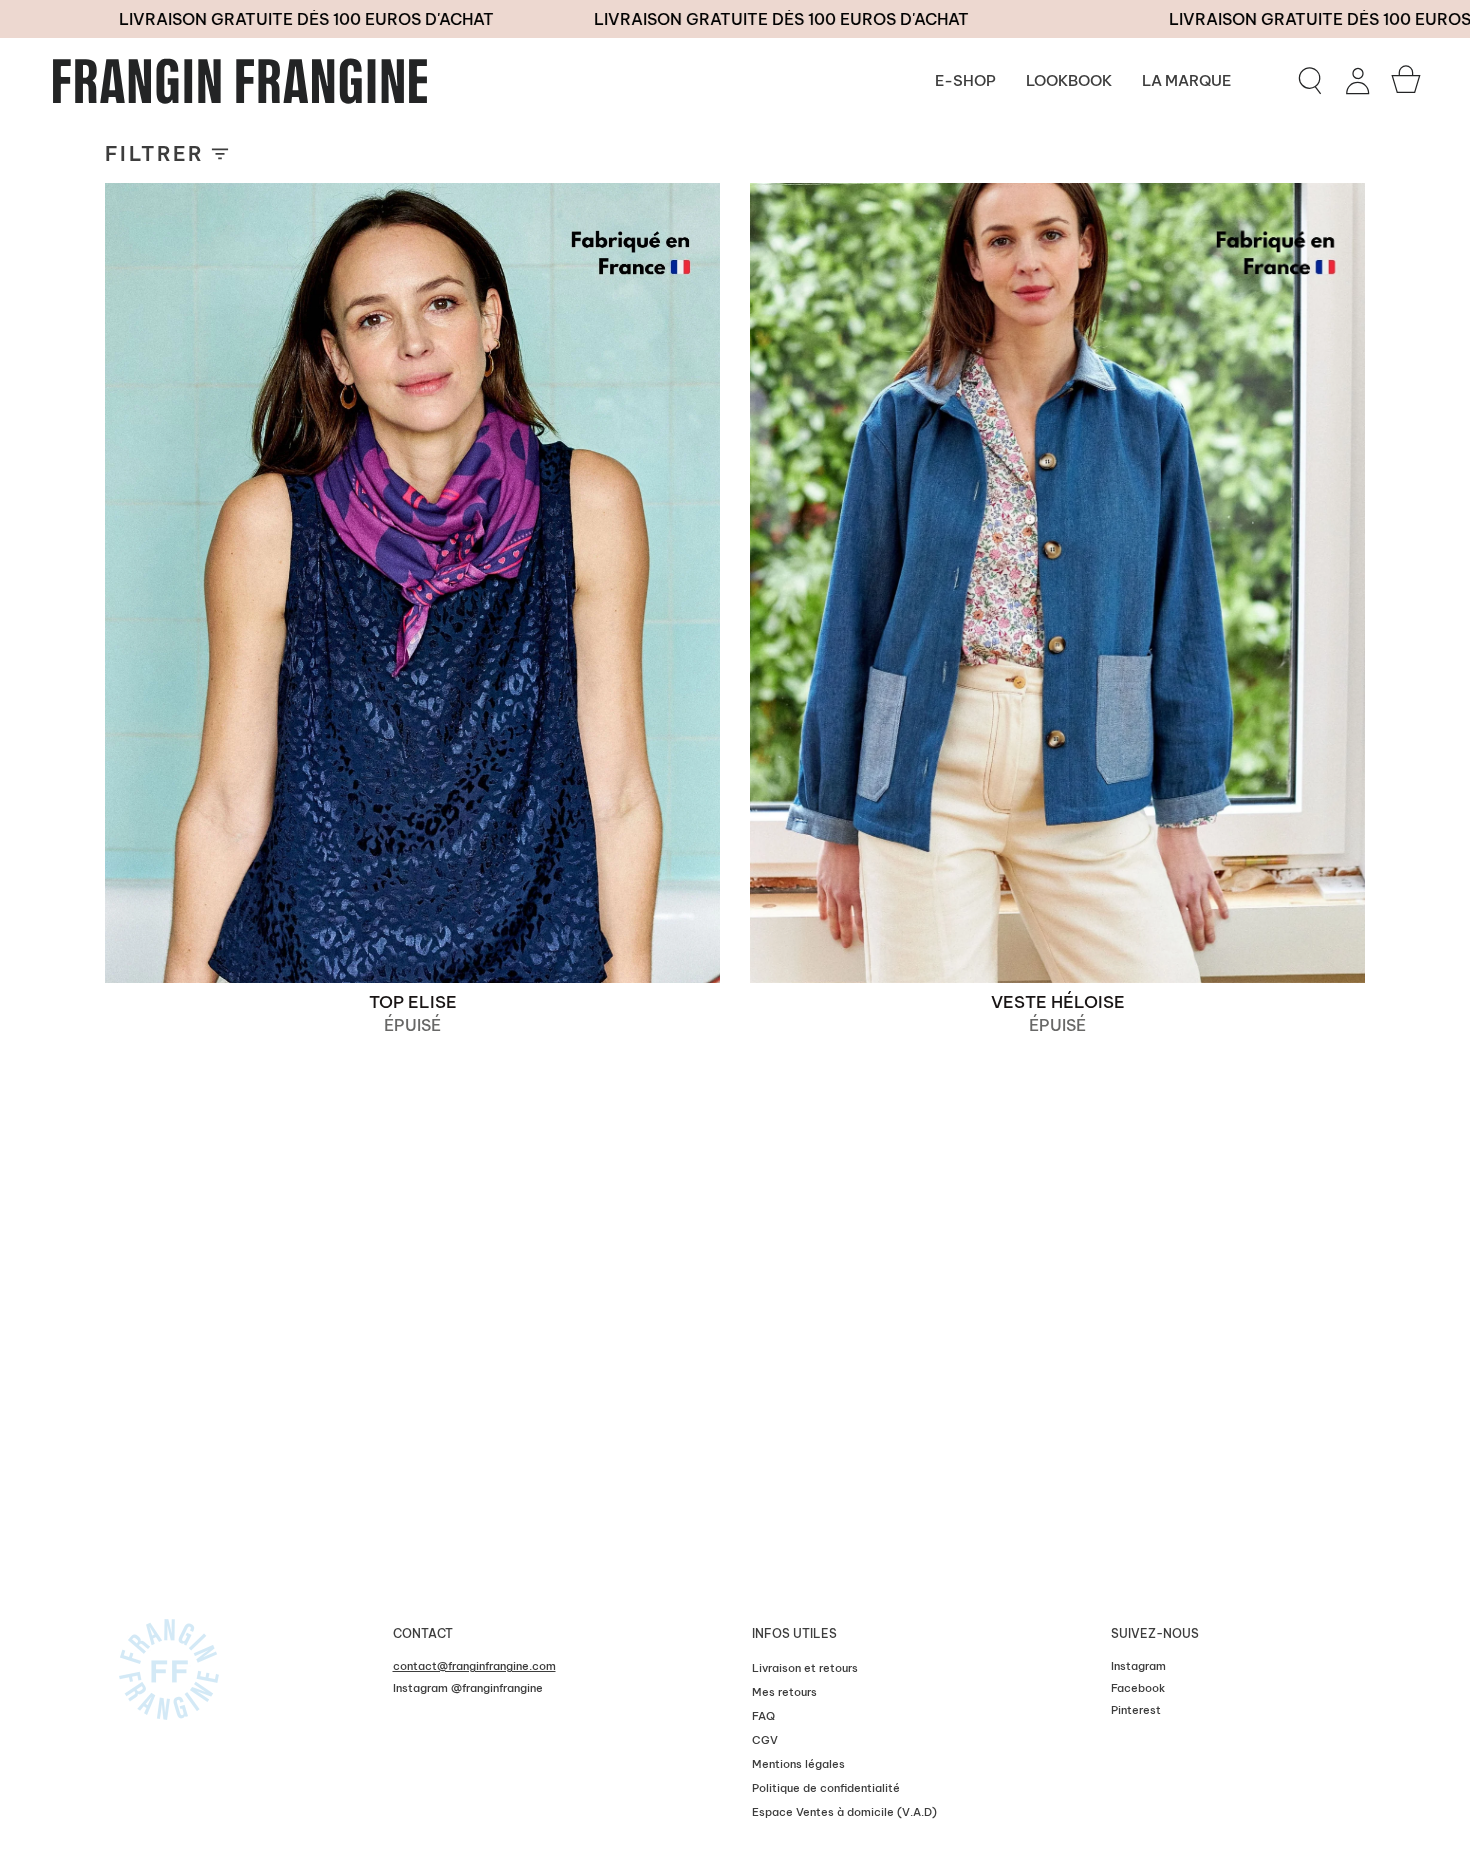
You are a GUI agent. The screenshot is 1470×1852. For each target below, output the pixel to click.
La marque (1186, 80)
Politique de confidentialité (826, 1788)
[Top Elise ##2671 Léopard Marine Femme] (412, 583)
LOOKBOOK (1069, 80)
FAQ (763, 1716)
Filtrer (155, 153)
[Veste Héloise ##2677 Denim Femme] (1057, 583)
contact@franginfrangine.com (474, 1666)
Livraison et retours (805, 1668)
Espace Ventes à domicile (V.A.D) (844, 1812)
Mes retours (784, 1692)
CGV (765, 1740)
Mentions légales (798, 1764)
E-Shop (965, 80)
